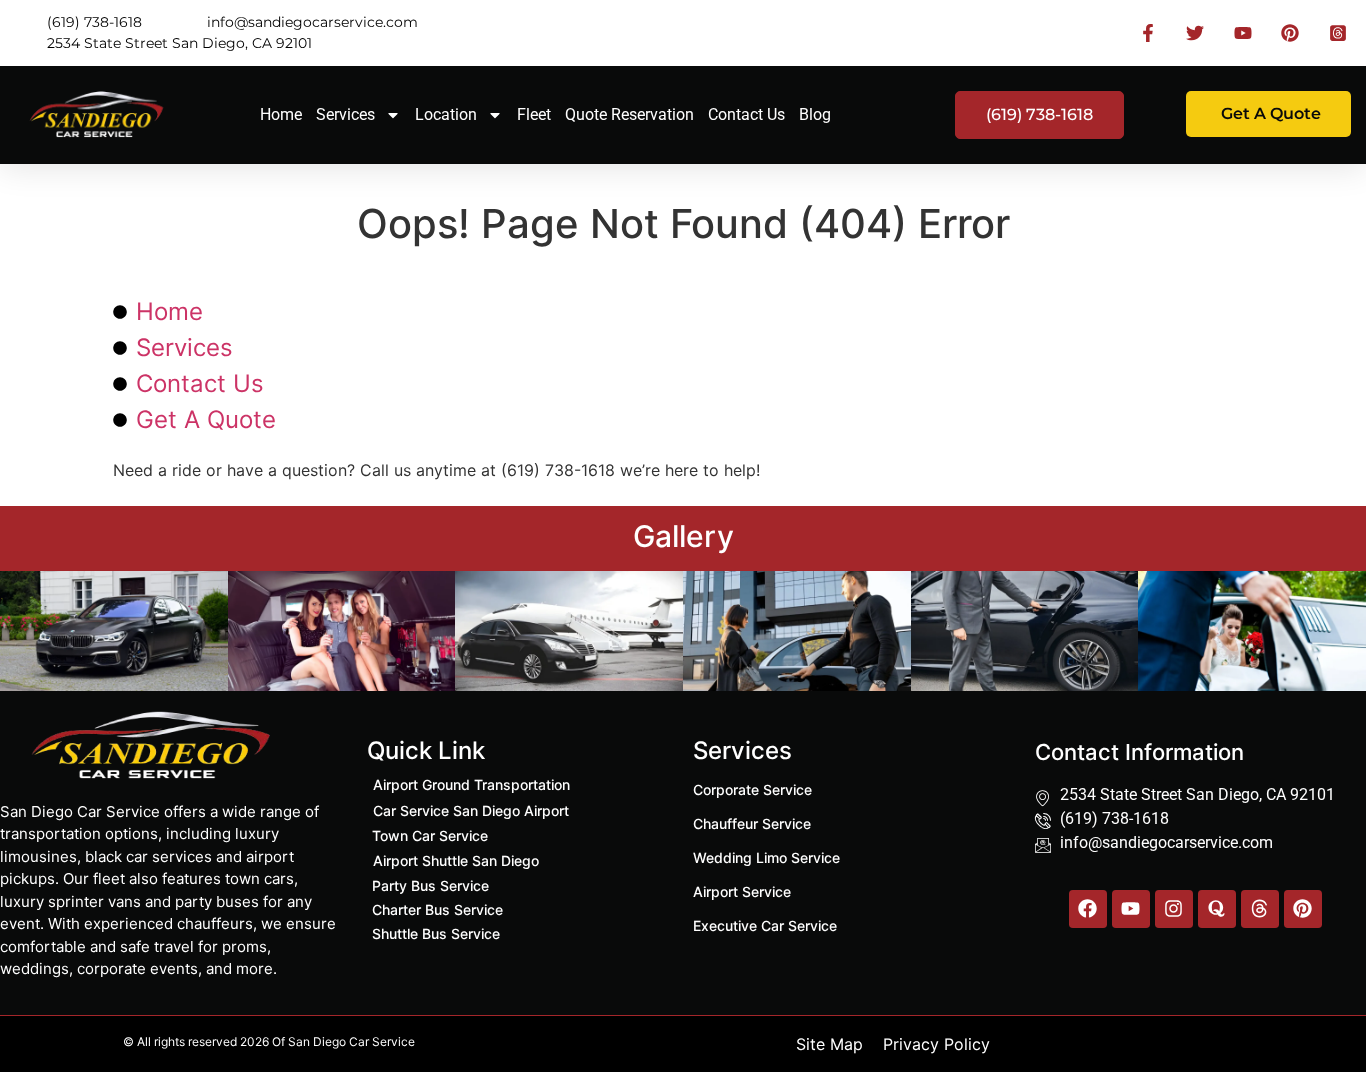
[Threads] (1260, 909)
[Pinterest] (1303, 909)
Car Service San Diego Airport (471, 810)
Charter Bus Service (437, 909)
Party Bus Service (430, 885)
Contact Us (746, 114)
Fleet (534, 114)
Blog (815, 114)
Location (446, 114)
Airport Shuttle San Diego (456, 860)
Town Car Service (430, 835)
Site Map (829, 1044)
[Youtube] (1131, 909)
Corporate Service (752, 789)
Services (345, 114)
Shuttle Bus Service (436, 933)
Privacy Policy (936, 1044)
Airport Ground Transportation (471, 784)
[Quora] (1217, 909)
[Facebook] (1088, 909)
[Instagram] (1174, 909)
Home (281, 114)
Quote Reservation (629, 114)
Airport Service (742, 891)
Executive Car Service (765, 925)
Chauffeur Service (752, 823)
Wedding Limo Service (766, 857)
